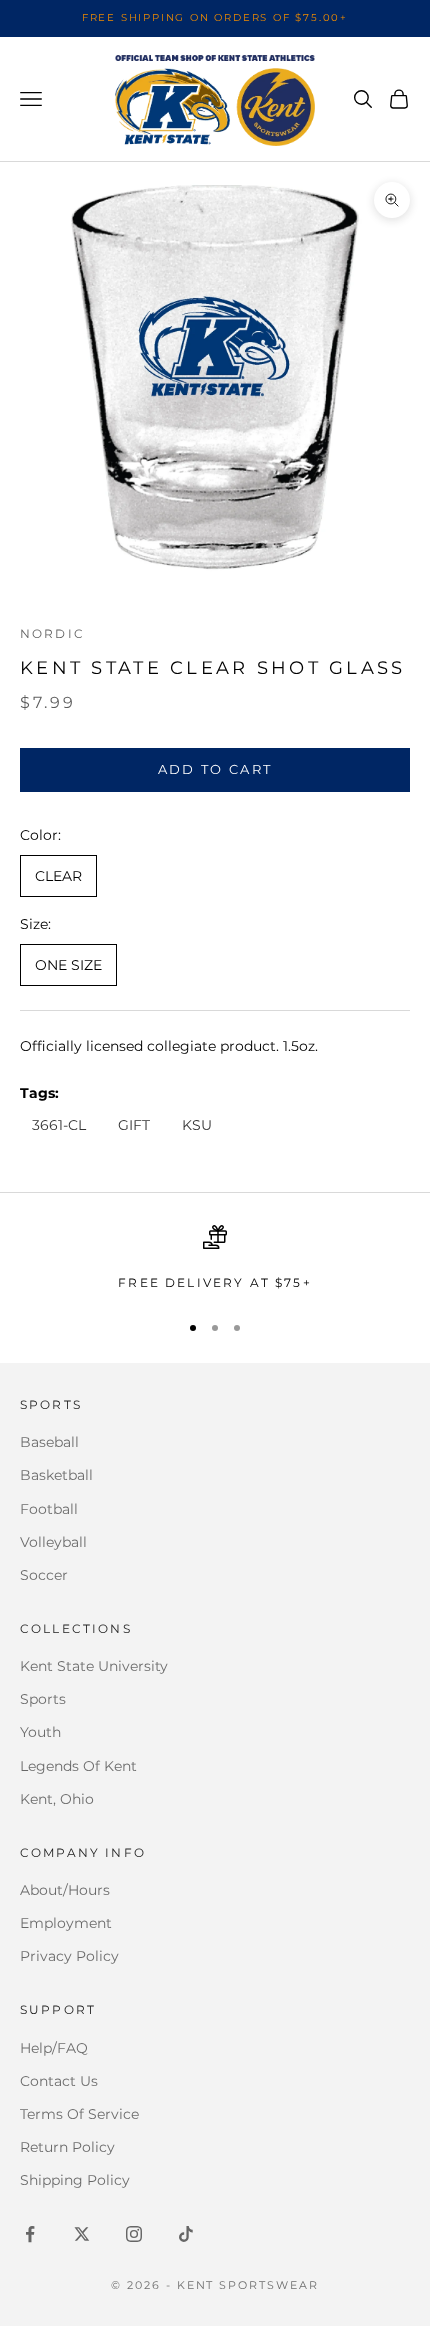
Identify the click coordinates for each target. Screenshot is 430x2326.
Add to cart (215, 769)
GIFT (134, 1125)
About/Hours (65, 1890)
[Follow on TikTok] (186, 2234)
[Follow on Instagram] (134, 2234)
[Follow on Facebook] (30, 2234)
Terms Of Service (79, 2114)
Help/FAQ (54, 2048)
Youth (40, 1732)
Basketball (56, 1475)
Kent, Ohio (57, 1799)
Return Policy (67, 2147)
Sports (43, 1699)
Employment (66, 1923)
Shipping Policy (75, 2180)
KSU (197, 1125)
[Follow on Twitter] (82, 2234)
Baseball (49, 1442)
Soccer (44, 1575)
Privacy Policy (69, 1956)
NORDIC (52, 633)
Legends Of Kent (78, 1766)
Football (49, 1509)
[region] (215, 1259)
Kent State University (94, 1666)
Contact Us (59, 2081)
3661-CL (59, 1125)
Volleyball (53, 1542)
